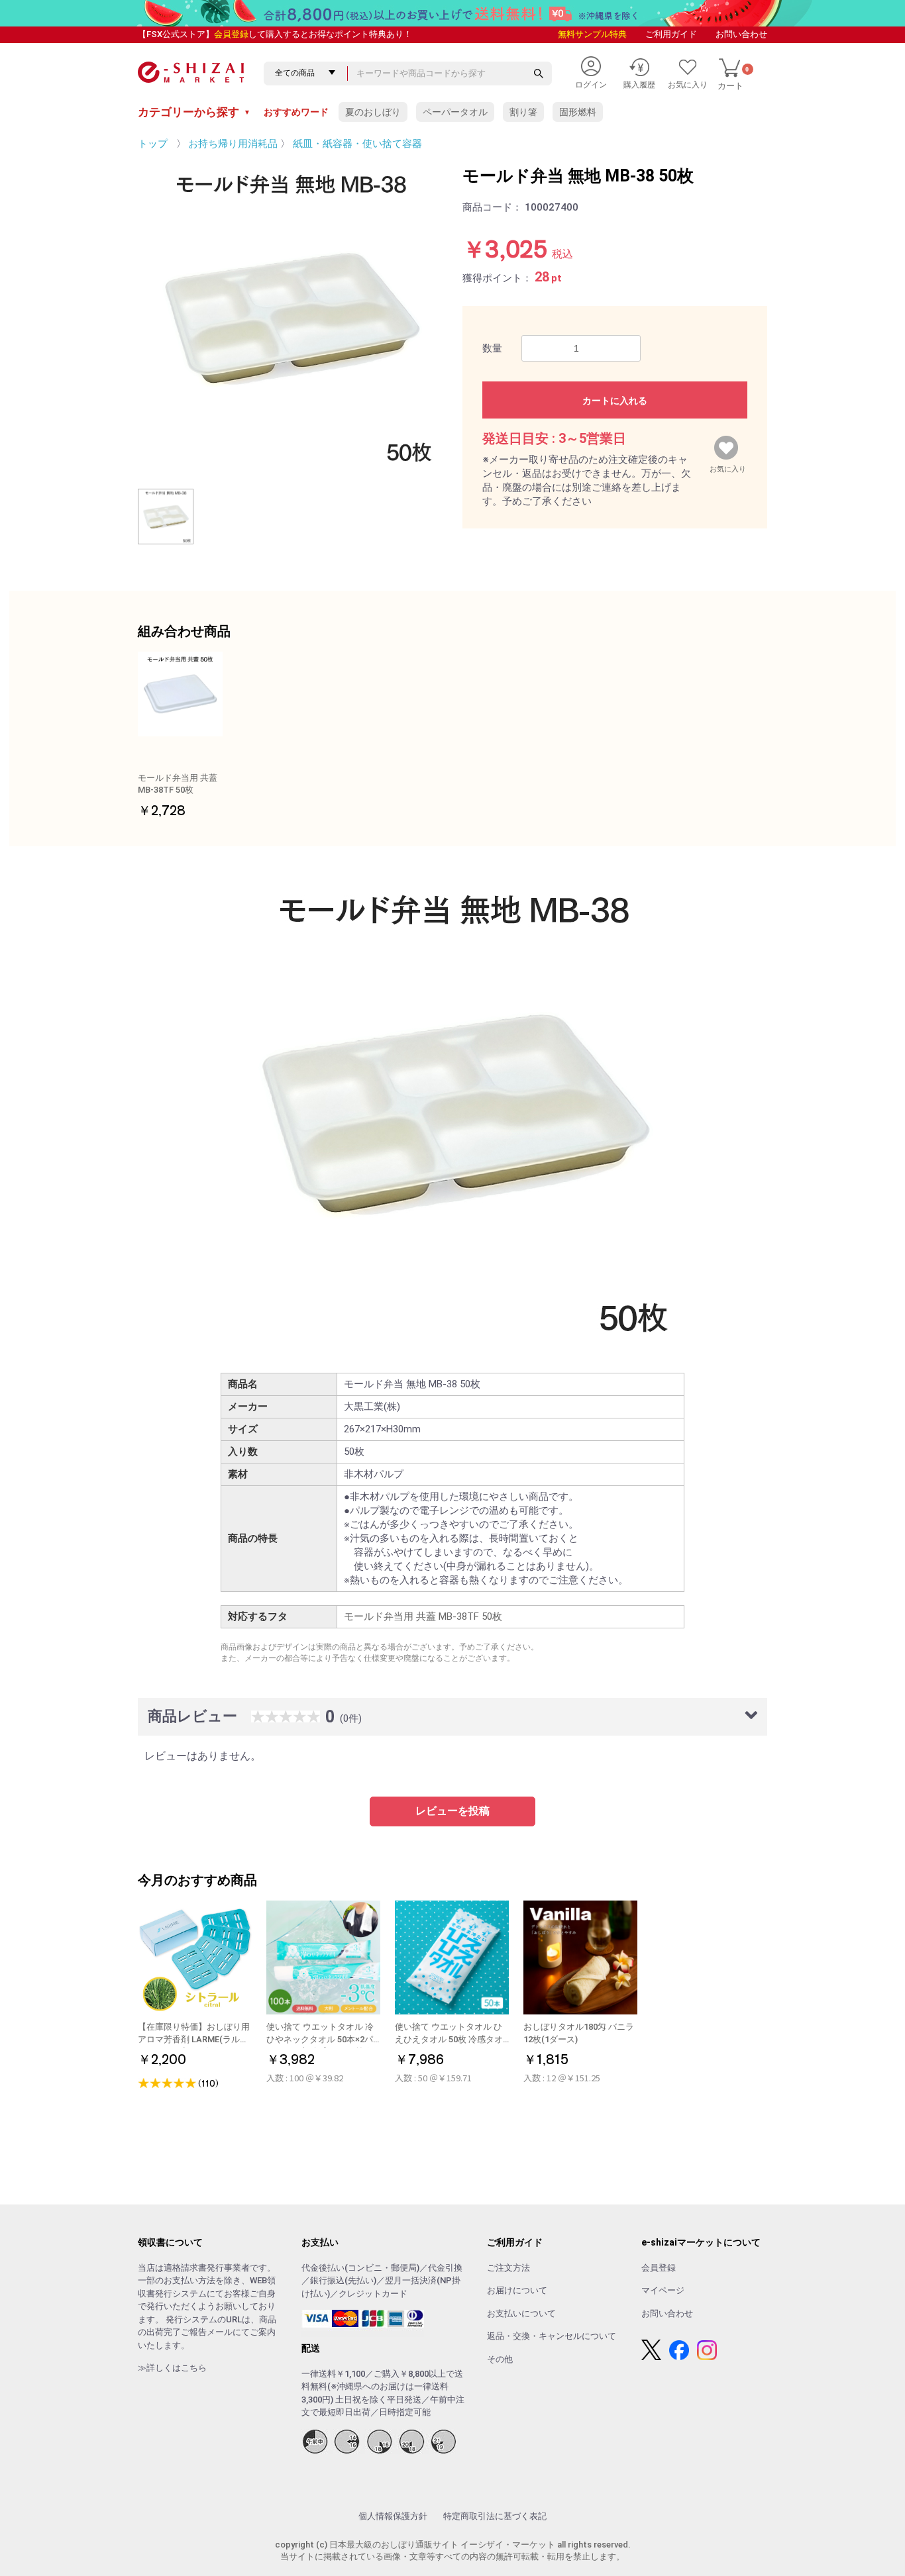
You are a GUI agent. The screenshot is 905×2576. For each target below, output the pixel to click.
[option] (290, 317)
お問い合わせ (741, 34)
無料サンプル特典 (592, 34)
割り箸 (523, 112)
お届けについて (517, 2290)
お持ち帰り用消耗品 (233, 144)
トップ (153, 144)
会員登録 (231, 34)
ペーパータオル (455, 112)
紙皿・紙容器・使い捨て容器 (357, 144)
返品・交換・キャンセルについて (552, 2336)
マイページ (663, 2290)
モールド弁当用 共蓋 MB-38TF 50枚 (423, 1616)
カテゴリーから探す (194, 112)
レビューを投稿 (452, 1811)
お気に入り (728, 466)
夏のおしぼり (373, 112)
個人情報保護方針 (393, 2516)
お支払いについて (521, 2313)
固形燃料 (578, 112)
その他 (500, 2359)
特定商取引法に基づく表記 (495, 2516)
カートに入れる (615, 401)
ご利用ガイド (671, 34)
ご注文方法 (508, 2268)
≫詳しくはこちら (172, 2368)
